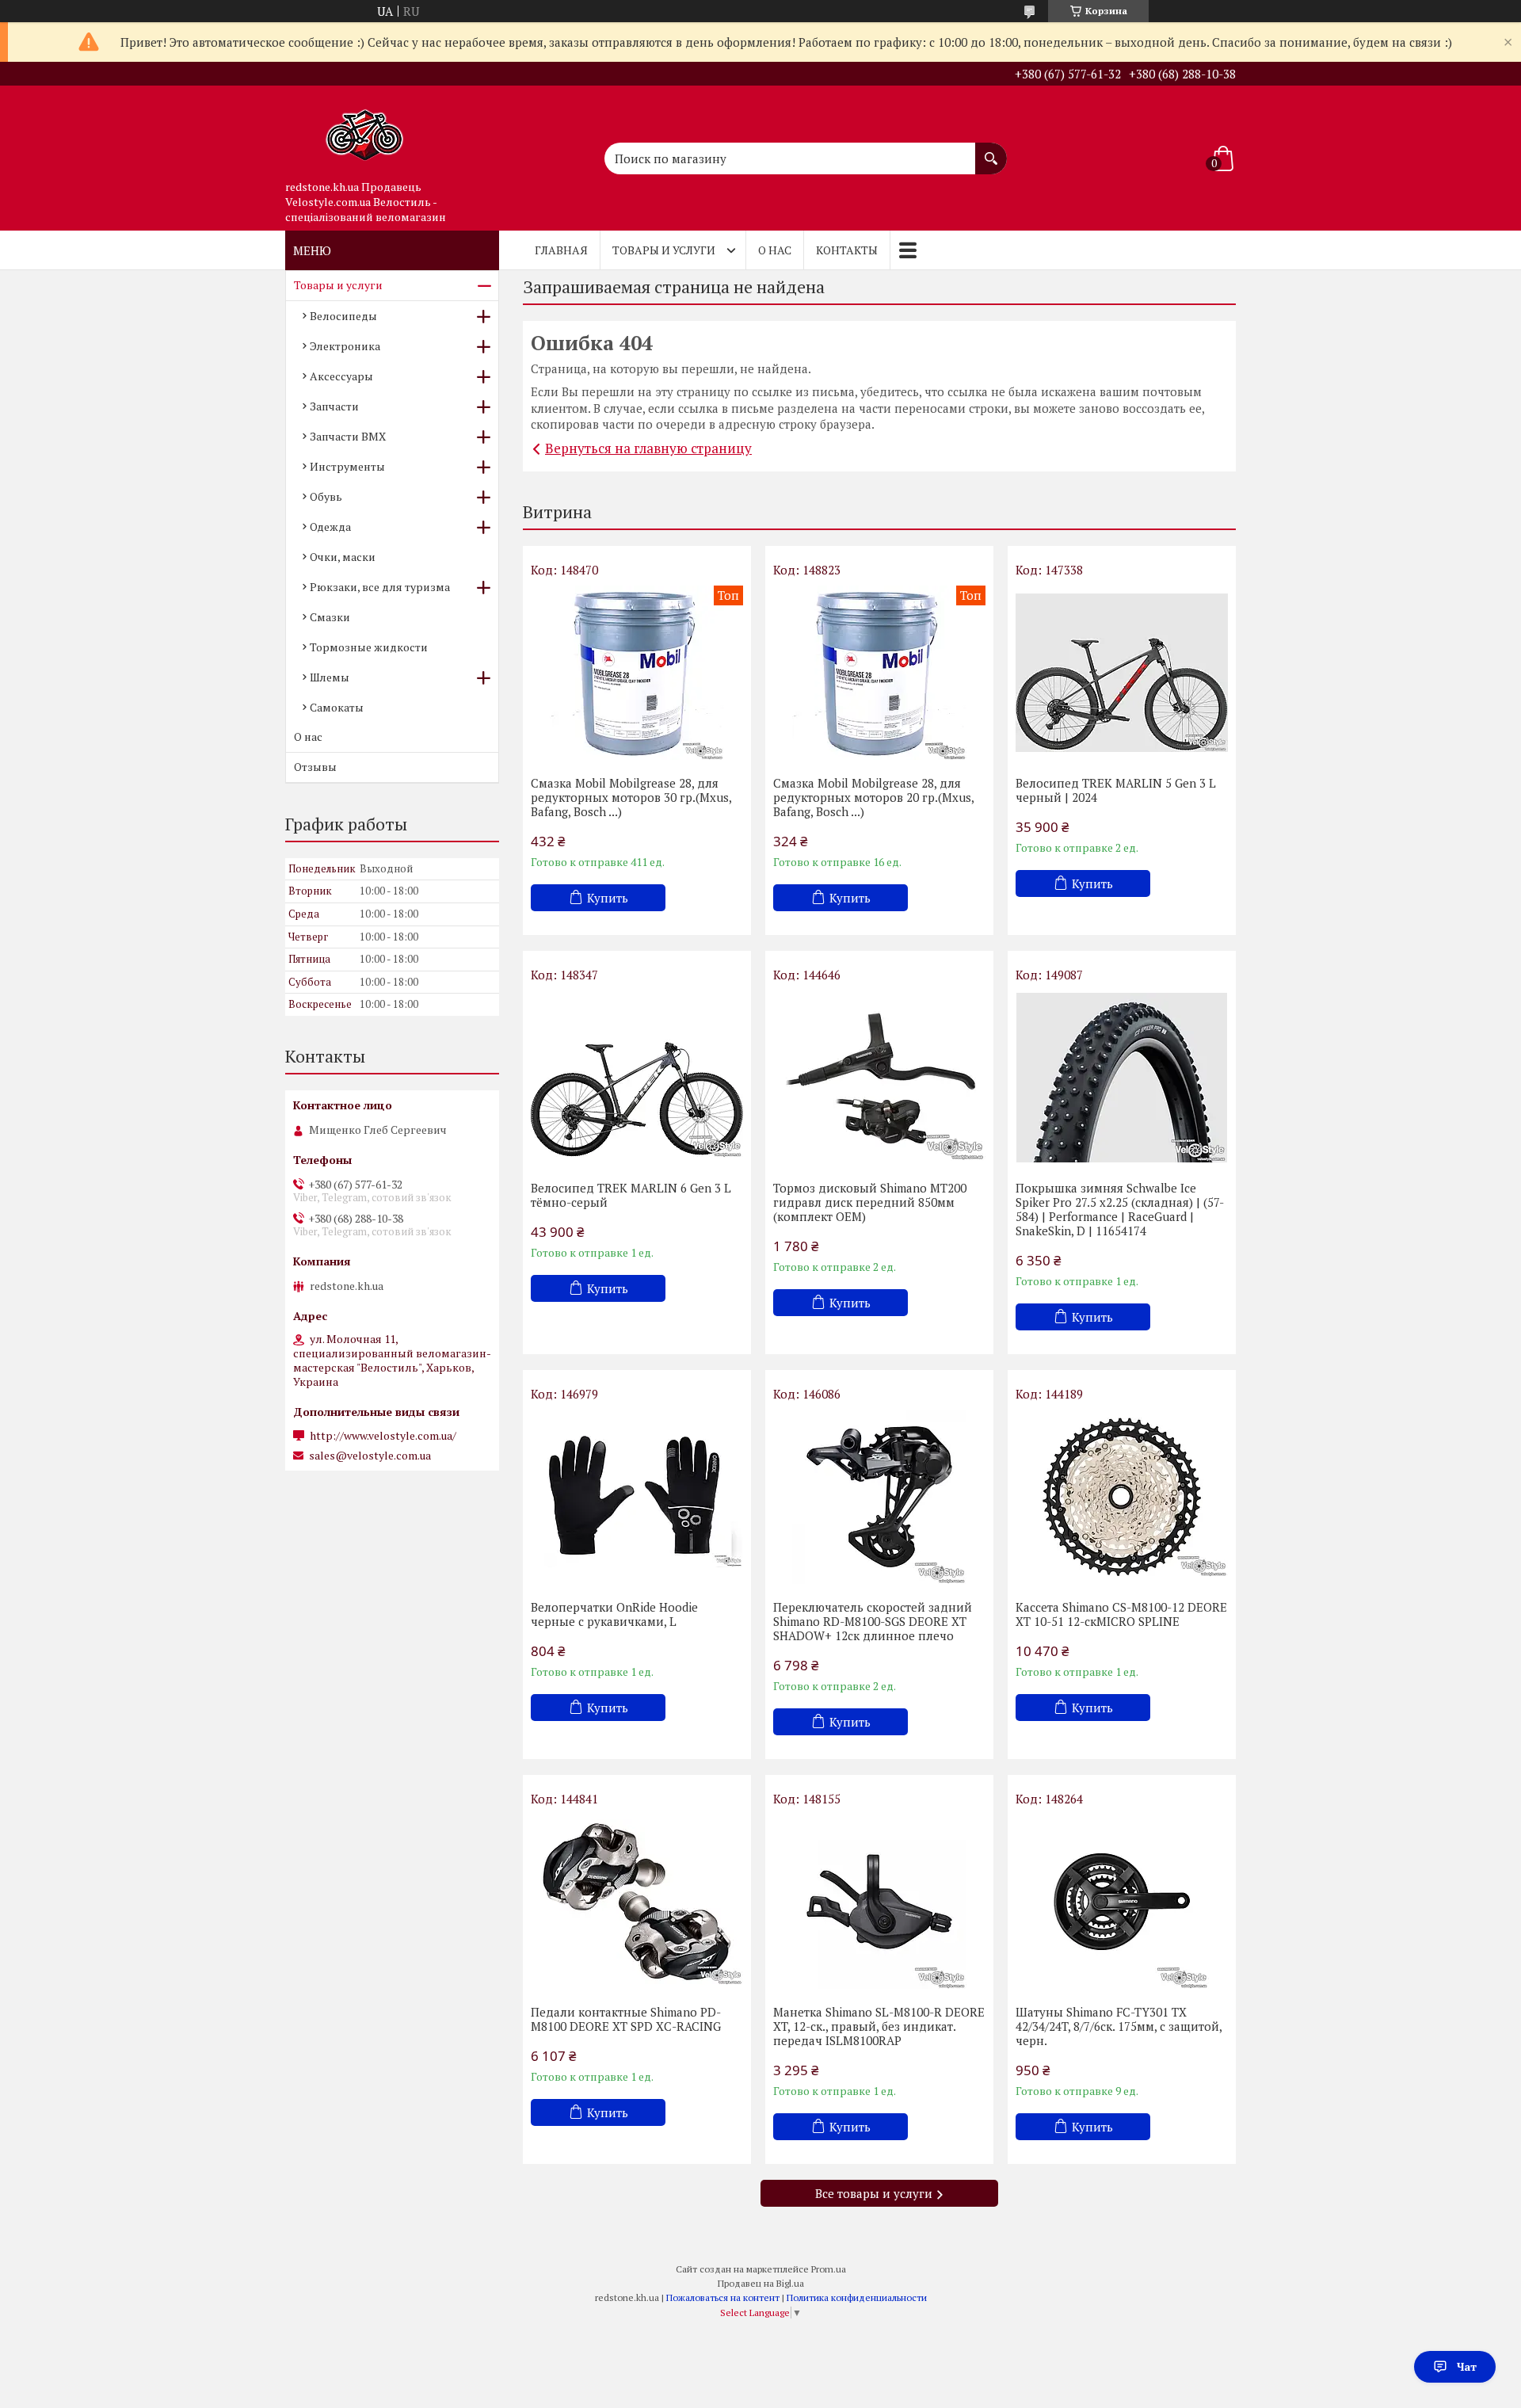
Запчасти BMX (348, 436)
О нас (775, 250)
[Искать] (991, 151)
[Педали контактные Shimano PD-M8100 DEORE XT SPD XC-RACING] (637, 1902)
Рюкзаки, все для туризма (380, 587)
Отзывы (315, 767)
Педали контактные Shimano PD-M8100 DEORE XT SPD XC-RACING (626, 2019)
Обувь (326, 496)
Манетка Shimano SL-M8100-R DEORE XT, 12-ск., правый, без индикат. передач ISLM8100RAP (879, 2026)
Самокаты (337, 707)
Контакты (847, 250)
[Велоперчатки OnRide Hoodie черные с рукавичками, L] (637, 1497)
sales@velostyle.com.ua (370, 1456)
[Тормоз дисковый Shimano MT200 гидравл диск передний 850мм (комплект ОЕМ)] (879, 1078)
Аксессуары (341, 376)
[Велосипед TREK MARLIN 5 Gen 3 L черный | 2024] (1122, 673)
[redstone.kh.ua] (364, 129)
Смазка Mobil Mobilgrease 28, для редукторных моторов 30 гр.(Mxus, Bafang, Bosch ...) (631, 797)
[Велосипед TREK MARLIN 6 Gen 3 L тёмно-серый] (637, 1078)
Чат (1467, 2366)
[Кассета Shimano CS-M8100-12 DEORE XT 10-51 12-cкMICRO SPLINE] (1122, 1497)
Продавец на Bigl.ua (761, 2283)
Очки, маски (343, 557)
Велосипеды (343, 316)
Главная (561, 250)
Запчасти (334, 406)
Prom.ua (829, 2269)
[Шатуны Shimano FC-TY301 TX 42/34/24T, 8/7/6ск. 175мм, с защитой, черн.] (1122, 1902)
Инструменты (347, 466)
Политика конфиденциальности (857, 2297)
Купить (608, 898)
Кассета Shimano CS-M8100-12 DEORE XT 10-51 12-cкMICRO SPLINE (1121, 1614)
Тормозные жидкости (369, 647)
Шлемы (330, 677)
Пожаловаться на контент (723, 2297)
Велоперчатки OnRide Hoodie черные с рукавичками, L (614, 1614)
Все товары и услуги (874, 2193)
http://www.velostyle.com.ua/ (383, 1436)
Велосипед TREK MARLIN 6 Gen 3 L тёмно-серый (631, 1195)
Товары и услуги (664, 250)
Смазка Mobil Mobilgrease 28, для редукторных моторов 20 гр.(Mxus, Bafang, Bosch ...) (873, 797)
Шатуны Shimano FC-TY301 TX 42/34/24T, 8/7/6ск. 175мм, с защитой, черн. (1119, 2026)
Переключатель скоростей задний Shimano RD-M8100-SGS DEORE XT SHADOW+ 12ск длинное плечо (873, 1621)
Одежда (330, 527)
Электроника (345, 346)
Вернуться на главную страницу (648, 448)
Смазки (330, 617)
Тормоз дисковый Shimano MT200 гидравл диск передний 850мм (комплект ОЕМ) (870, 1202)
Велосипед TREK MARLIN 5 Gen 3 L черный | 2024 (1116, 790)
